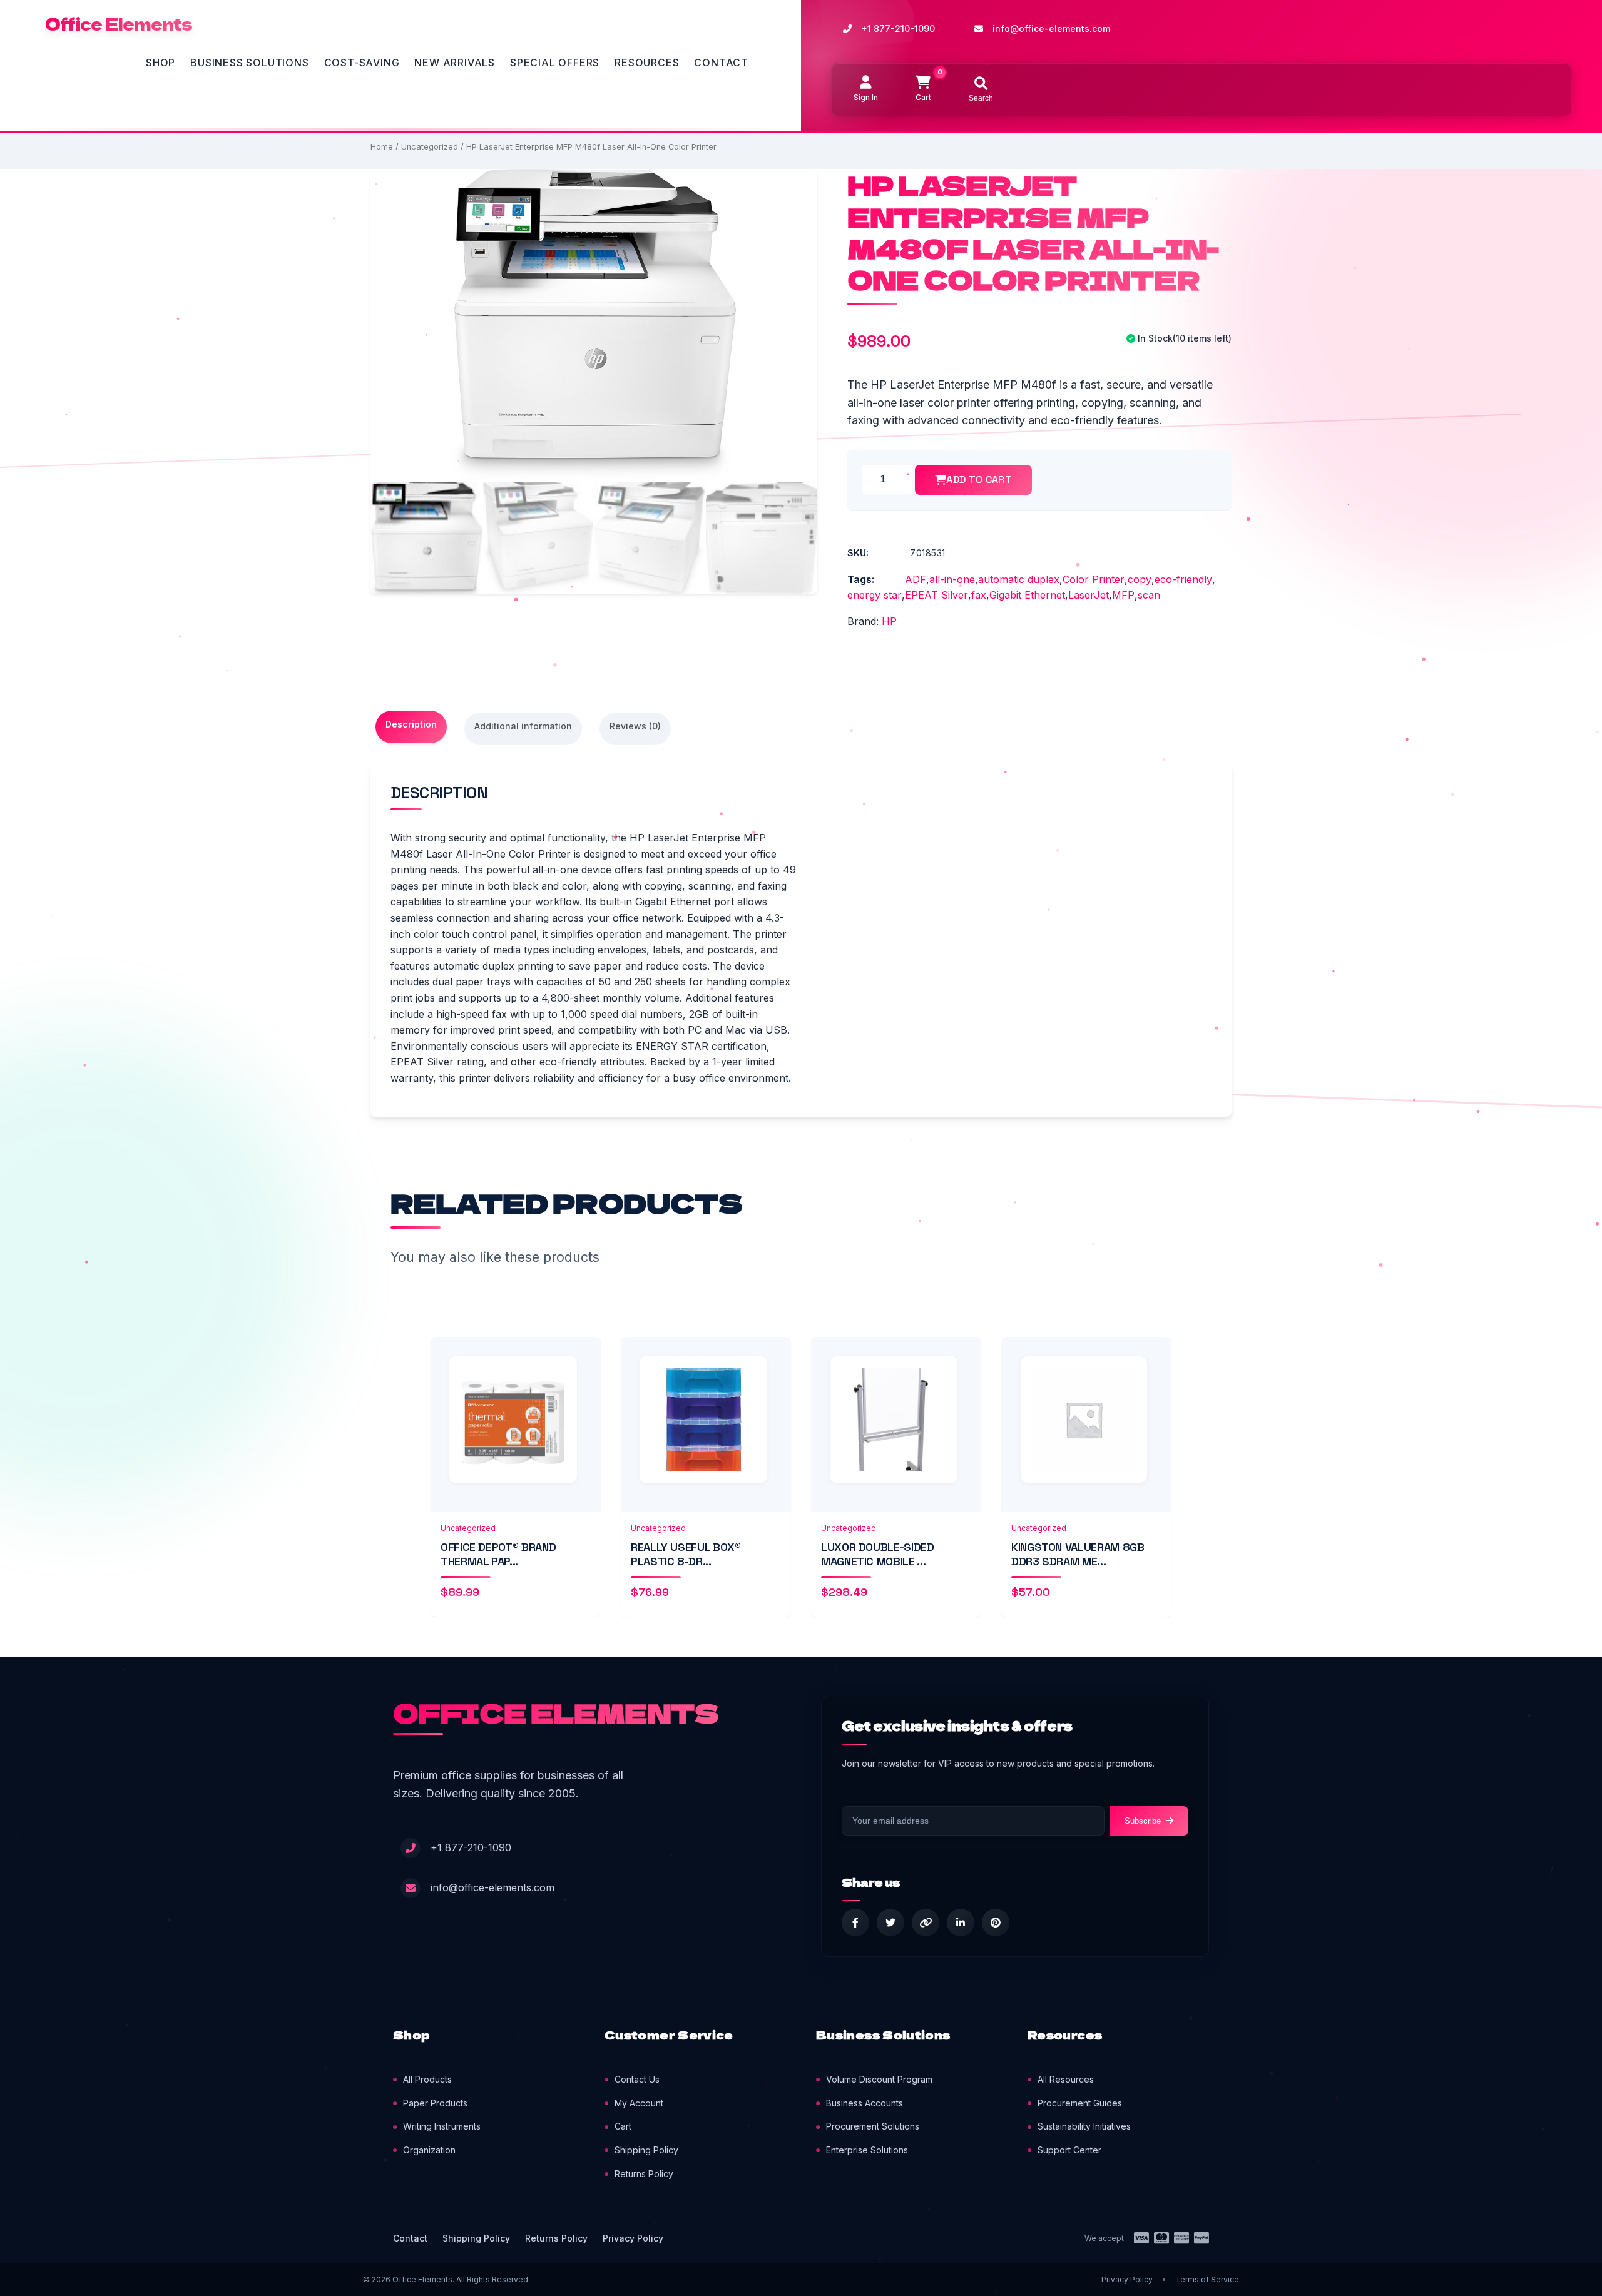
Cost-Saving (362, 63)
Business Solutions (249, 63)
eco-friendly (1183, 579)
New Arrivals (455, 63)
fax (979, 595)
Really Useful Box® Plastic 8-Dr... (686, 1554)
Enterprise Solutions (867, 2150)
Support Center (1069, 2150)
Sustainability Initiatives (1084, 2126)
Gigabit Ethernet (1027, 595)
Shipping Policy (646, 2150)
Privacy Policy (633, 2238)
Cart (623, 2126)
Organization (429, 2150)
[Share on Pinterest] (996, 1923)
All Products (427, 2079)
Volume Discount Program (879, 2079)
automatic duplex (1019, 579)
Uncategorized (430, 147)
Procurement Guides (1080, 2103)
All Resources (1066, 2079)
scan (1149, 595)
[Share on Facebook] (855, 1923)
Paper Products (435, 2103)
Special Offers (555, 63)
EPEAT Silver (936, 595)
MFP (1123, 595)
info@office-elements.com (1051, 28)
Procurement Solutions (873, 2126)
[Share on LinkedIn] (961, 1923)
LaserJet (1089, 595)
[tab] (411, 727)
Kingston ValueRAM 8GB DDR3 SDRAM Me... (1078, 1554)
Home (382, 147)
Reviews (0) (635, 726)
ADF (916, 579)
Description (411, 724)
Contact (721, 63)
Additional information (523, 726)
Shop (161, 63)
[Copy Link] (926, 1923)
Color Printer (1094, 579)
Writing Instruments (442, 2126)
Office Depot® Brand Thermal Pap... (498, 1554)
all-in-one (952, 579)
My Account (639, 2103)
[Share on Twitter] (890, 1923)
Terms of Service (1207, 2279)
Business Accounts (865, 2103)
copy (1140, 579)
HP (889, 621)
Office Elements (119, 24)
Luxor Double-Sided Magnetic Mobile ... (878, 1554)
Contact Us (637, 2079)
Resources (647, 63)
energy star (875, 595)
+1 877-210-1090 (898, 28)
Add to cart (979, 480)
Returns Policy (644, 2174)
